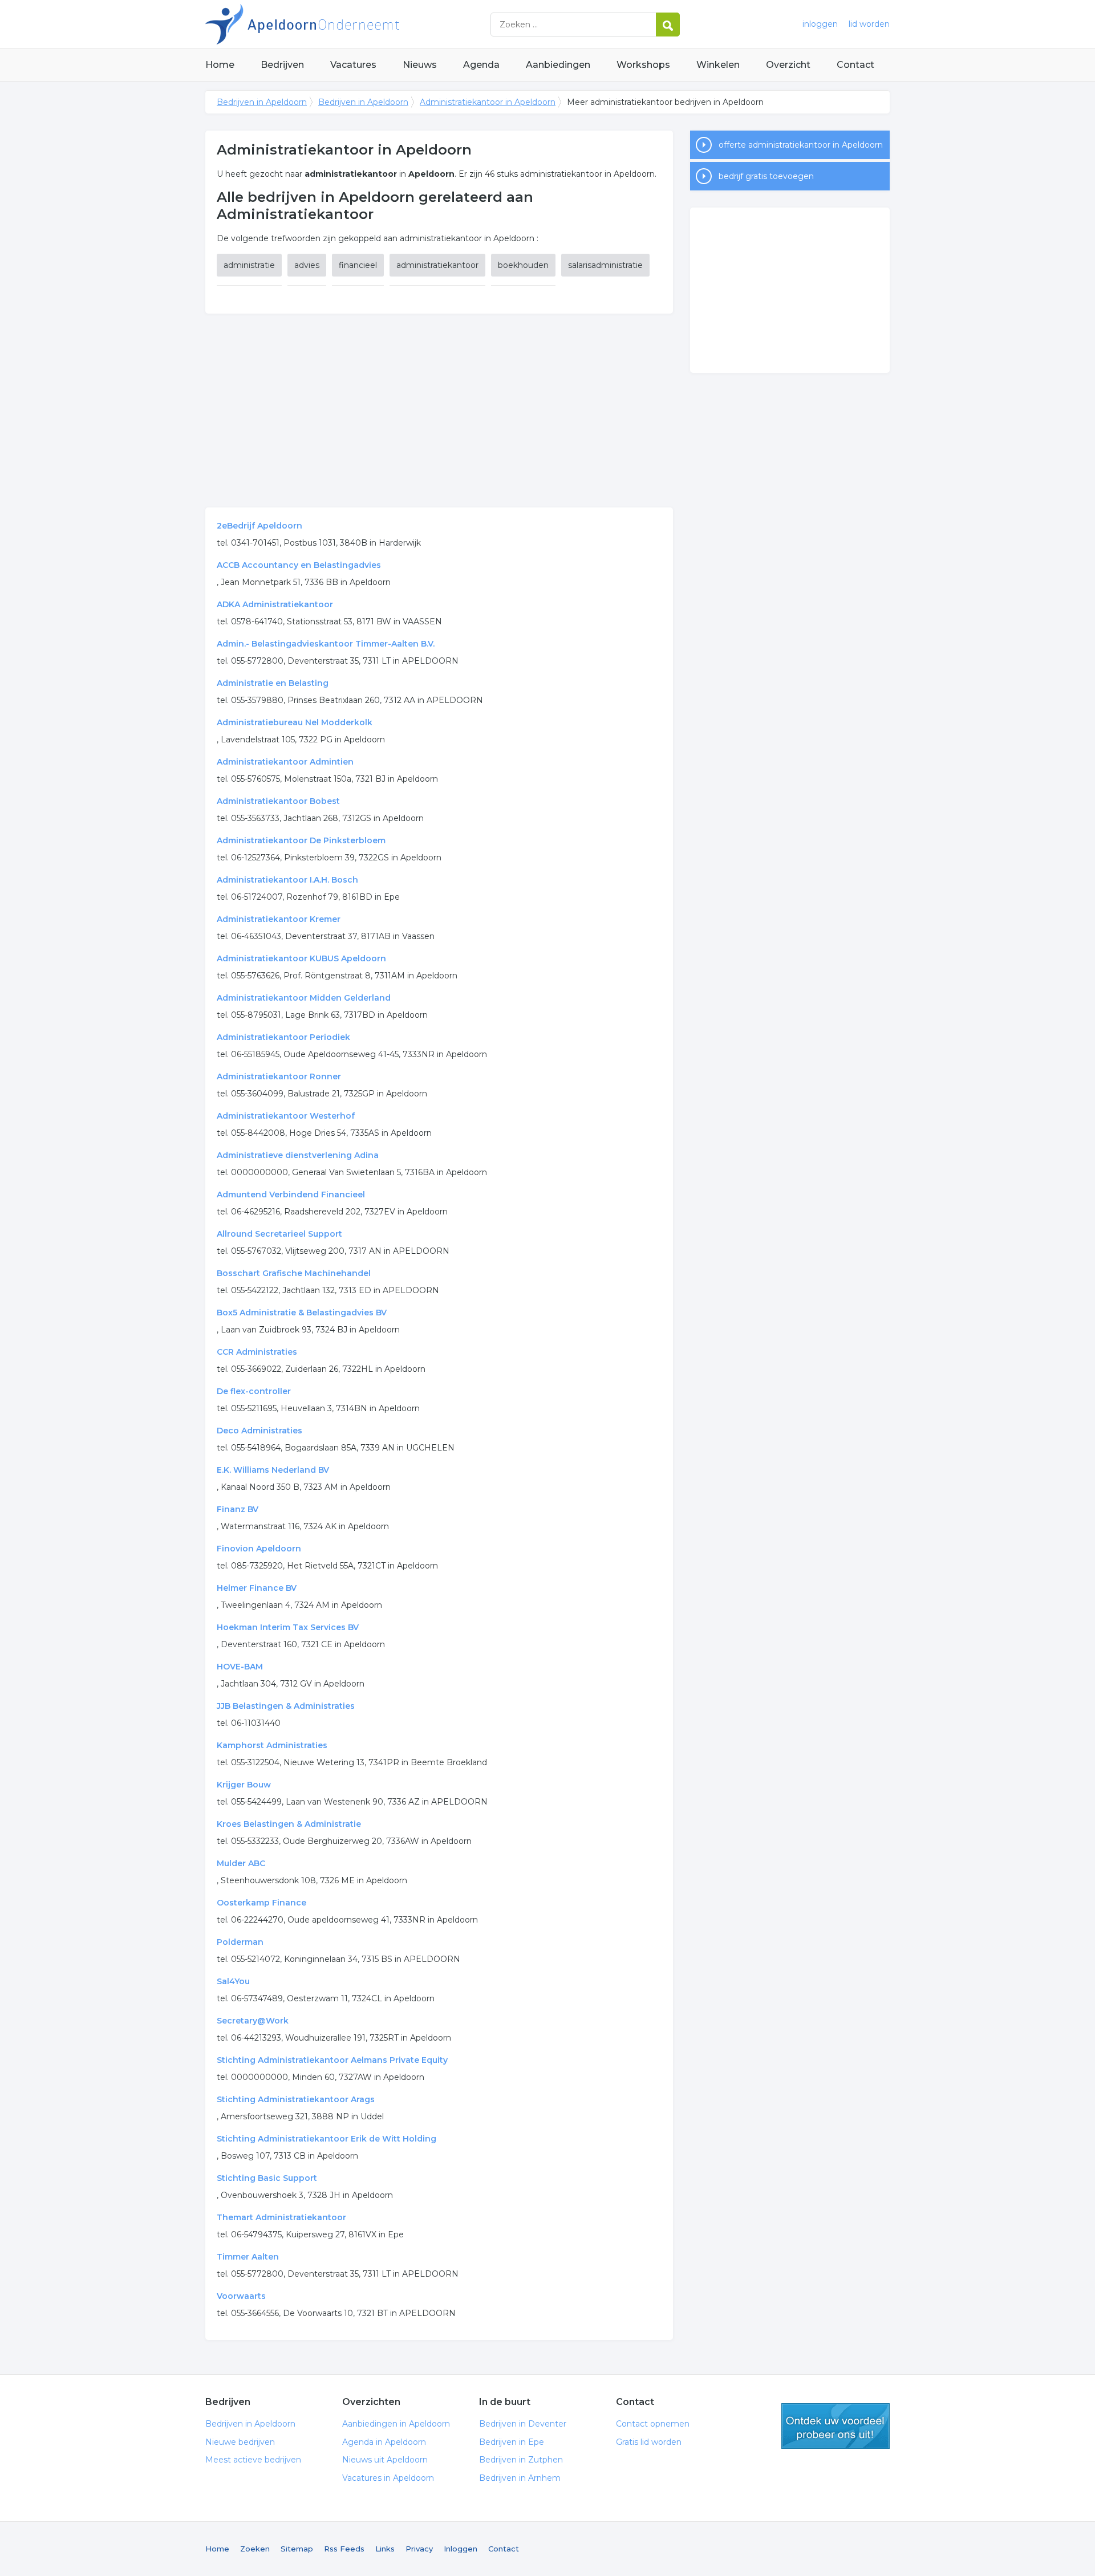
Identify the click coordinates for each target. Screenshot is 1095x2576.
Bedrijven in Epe (512, 2442)
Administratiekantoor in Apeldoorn (488, 102)
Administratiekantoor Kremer (279, 919)
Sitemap (297, 2549)
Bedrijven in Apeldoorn (348, 24)
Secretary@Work (253, 2021)
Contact (855, 65)
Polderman (240, 1942)
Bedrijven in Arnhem (520, 2478)
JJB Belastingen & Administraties (286, 1706)
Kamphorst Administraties (272, 1745)
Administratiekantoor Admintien (285, 762)
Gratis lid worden (649, 2442)
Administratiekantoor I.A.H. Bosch (287, 880)
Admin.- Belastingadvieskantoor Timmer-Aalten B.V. (326, 644)
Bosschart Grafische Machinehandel (294, 1273)
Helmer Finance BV (257, 1588)
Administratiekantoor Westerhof (286, 1116)
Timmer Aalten (248, 2257)
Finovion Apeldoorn (259, 1549)
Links (385, 2549)
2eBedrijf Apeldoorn (259, 526)
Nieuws (420, 65)
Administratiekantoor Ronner (279, 1076)
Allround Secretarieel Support (279, 1234)
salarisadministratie (605, 265)
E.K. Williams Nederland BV (273, 1470)
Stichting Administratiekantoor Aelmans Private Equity (332, 2060)
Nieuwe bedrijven (240, 2442)
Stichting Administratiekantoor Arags (296, 2099)
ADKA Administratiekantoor (275, 604)
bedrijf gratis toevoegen (766, 176)
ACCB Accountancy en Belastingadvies (299, 565)
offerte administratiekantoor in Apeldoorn (801, 145)
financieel (358, 265)
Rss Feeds (344, 2549)
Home (220, 65)
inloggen (820, 24)
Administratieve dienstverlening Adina (298, 1155)
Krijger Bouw (244, 1785)
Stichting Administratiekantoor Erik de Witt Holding (327, 2139)
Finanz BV (238, 1509)
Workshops (643, 65)
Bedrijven (282, 65)
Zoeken (255, 2549)
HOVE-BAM (240, 1667)
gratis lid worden (836, 2426)
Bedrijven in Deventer (523, 2424)
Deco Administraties (259, 1431)
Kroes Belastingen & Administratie (289, 1824)
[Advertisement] (439, 411)
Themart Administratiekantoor (281, 2217)
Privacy (419, 2549)
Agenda (481, 65)
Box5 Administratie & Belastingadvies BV (302, 1313)
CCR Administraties (257, 1352)
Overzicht (788, 65)
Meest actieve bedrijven (253, 2460)
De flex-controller (254, 1391)
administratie (249, 265)
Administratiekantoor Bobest (278, 801)
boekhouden (523, 265)
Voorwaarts (241, 2296)
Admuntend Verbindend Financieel (291, 1194)
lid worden (869, 24)
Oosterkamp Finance (261, 1903)
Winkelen (718, 65)
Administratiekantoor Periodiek (283, 1037)
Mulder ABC (241, 1863)
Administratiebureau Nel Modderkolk (295, 722)
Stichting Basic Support (267, 2178)
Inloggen (461, 2549)
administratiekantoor (437, 265)
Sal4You (233, 1981)
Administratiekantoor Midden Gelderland (304, 998)
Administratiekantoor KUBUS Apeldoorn (301, 958)
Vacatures (353, 65)
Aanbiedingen (558, 65)
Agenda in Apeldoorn (384, 2442)
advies (307, 265)
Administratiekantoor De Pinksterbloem (301, 840)
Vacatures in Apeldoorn (388, 2478)
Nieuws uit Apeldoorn (385, 2460)
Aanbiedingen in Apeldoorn (396, 2424)
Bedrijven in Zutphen (521, 2460)
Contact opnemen (653, 2424)
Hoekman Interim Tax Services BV (288, 1627)
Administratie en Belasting (273, 683)
